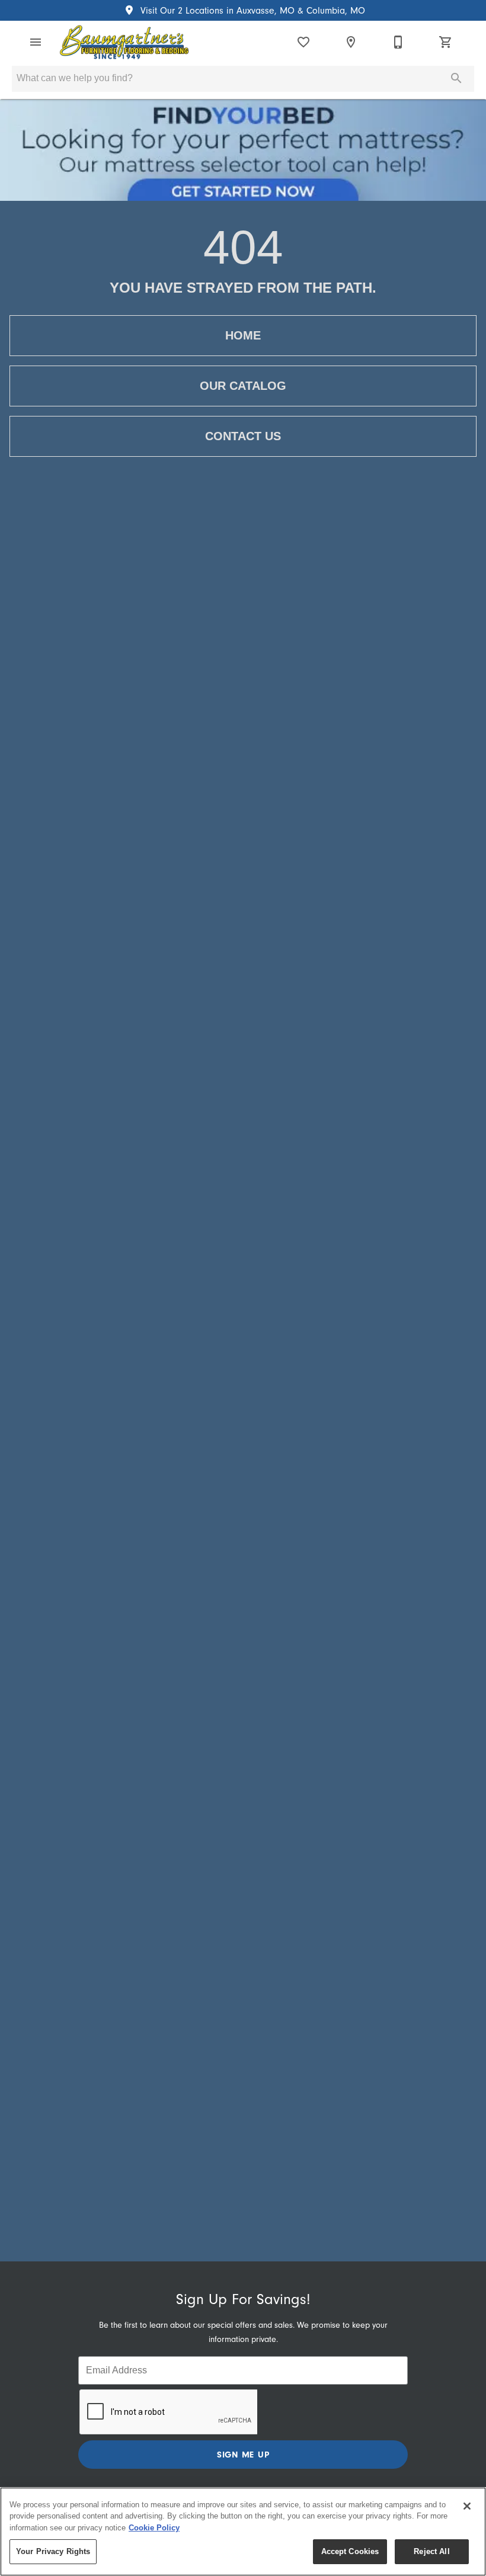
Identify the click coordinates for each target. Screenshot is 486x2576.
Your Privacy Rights (53, 2551)
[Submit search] (456, 78)
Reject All (431, 2551)
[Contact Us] (398, 42)
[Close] (467, 2506)
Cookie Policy (154, 2528)
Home (243, 335)
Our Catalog (243, 386)
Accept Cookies (350, 2551)
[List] (303, 42)
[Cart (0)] (446, 42)
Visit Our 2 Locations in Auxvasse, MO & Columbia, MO (251, 11)
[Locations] (351, 42)
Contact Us (243, 436)
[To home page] (124, 42)
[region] (243, 2532)
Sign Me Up (243, 2455)
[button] (36, 42)
